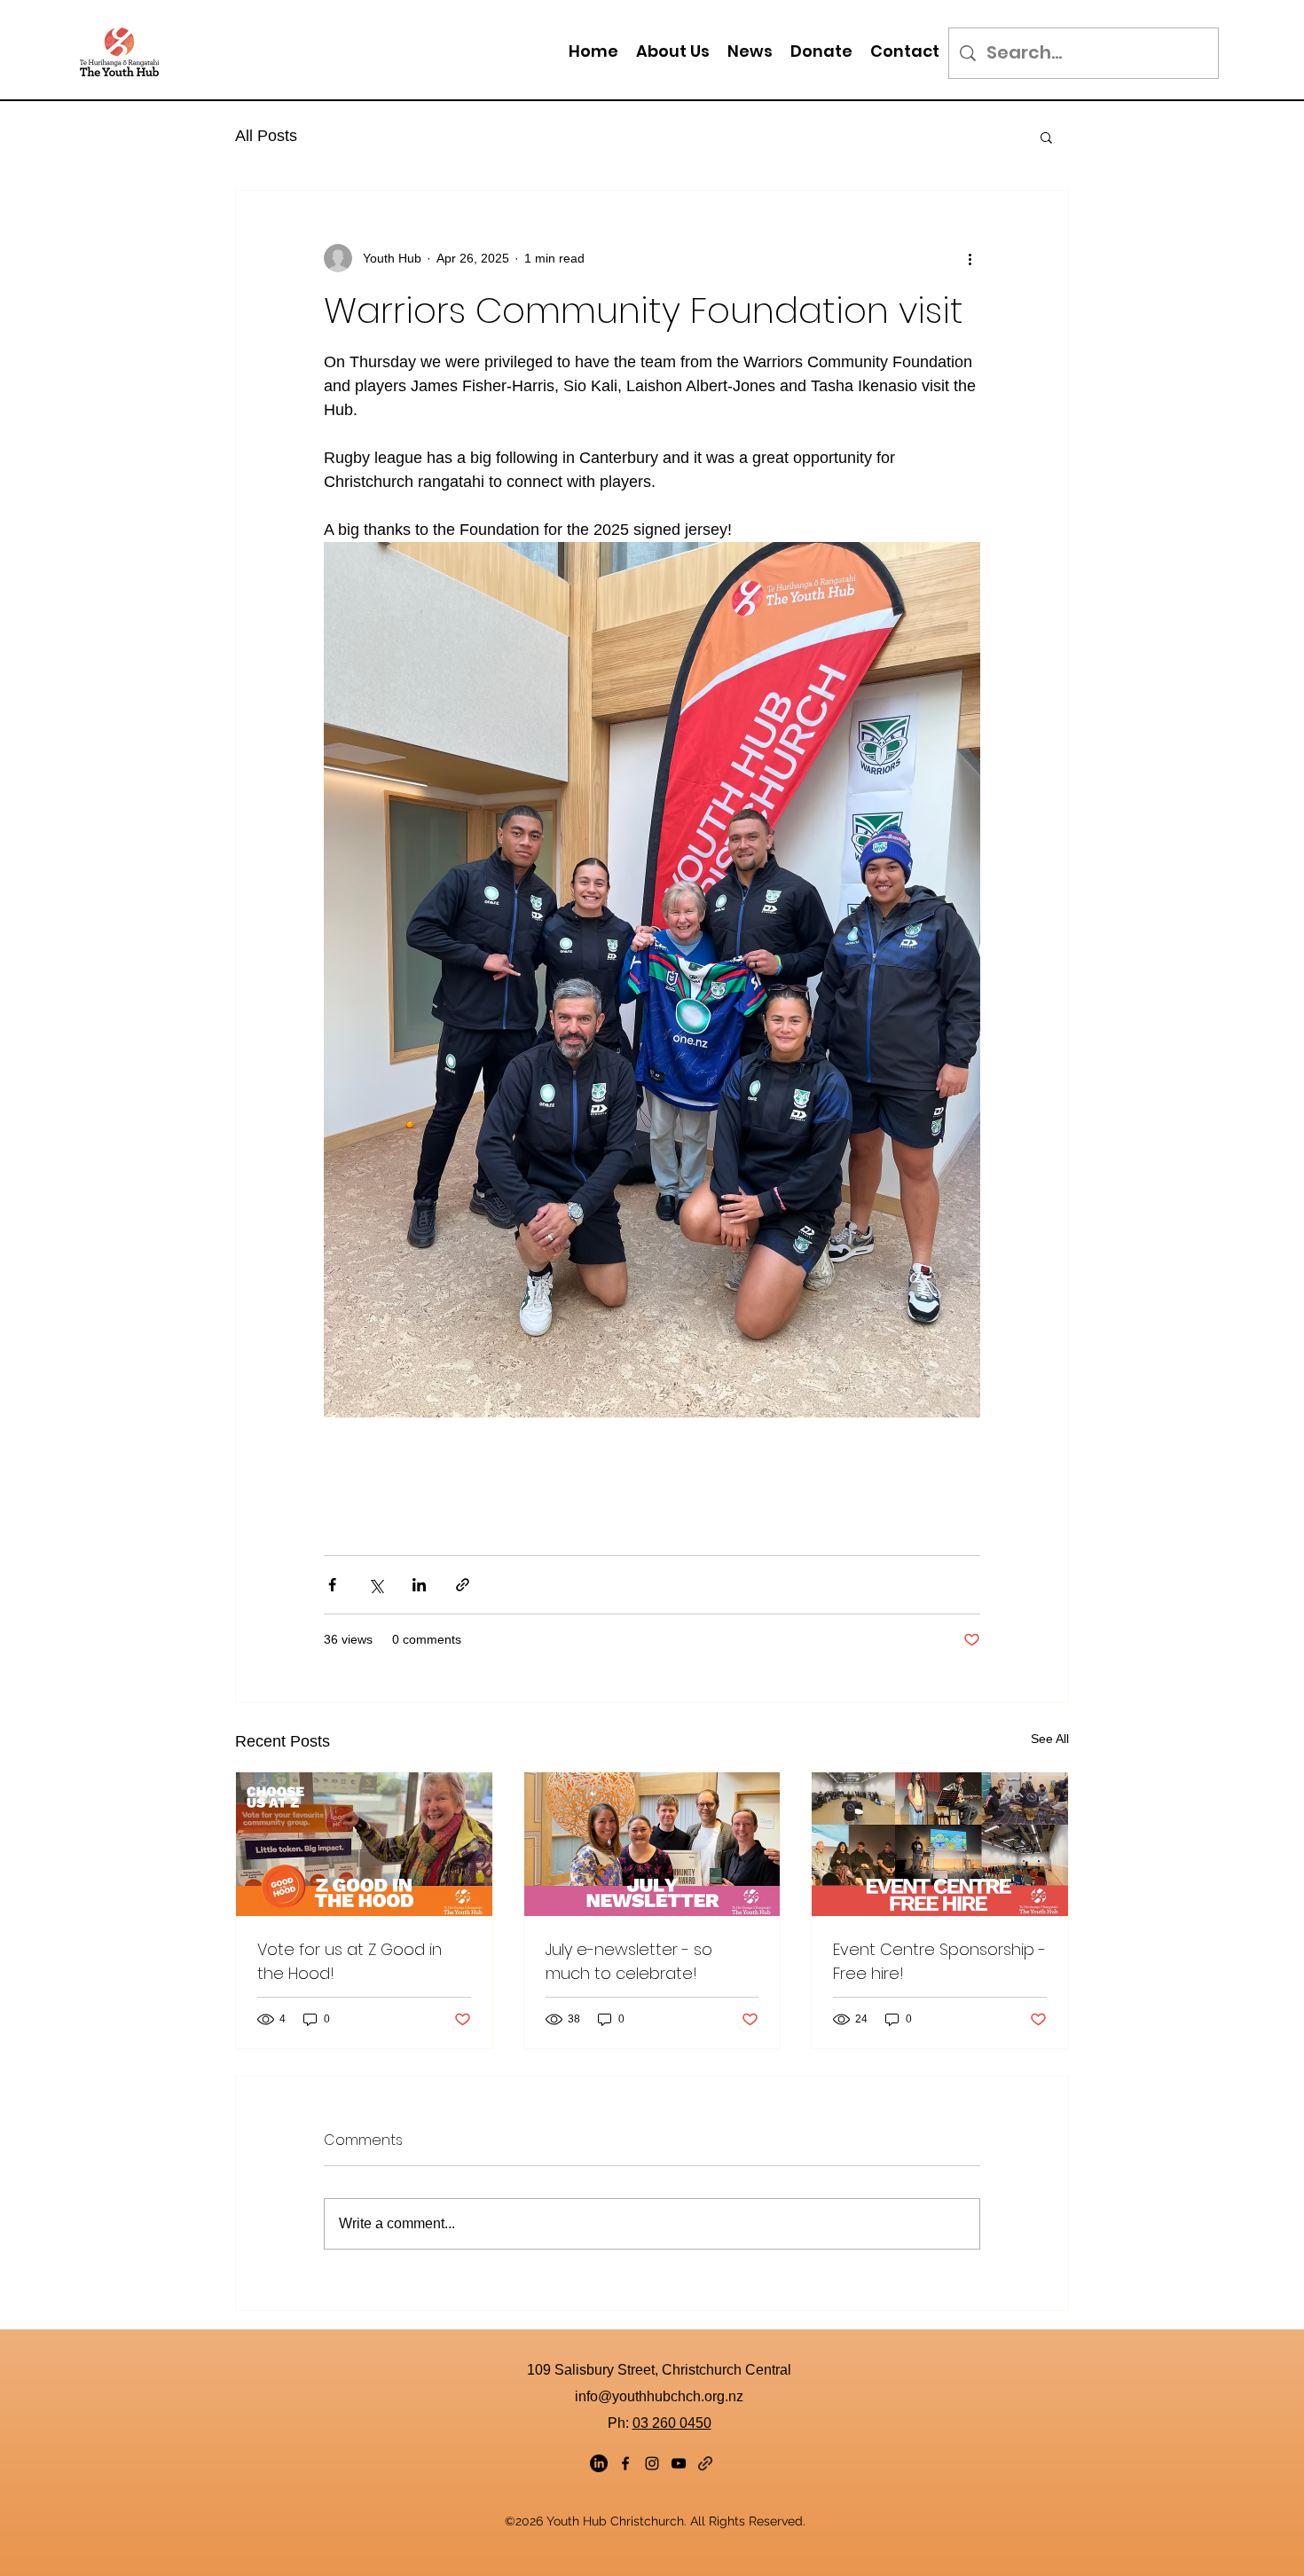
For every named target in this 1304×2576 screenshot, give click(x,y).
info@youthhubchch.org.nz (659, 2396)
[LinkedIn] (599, 2463)
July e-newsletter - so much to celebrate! (629, 1961)
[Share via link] (463, 1585)
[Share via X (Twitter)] (376, 1585)
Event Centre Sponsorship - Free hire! (939, 1961)
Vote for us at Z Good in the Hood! (350, 1961)
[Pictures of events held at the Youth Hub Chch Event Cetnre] (940, 1844)
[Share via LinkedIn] (419, 1585)
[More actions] (970, 258)
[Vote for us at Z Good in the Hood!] (364, 1844)
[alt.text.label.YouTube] (679, 2463)
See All (1050, 1739)
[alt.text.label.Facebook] (625, 2463)
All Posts (266, 136)
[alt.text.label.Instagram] (652, 2463)
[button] (673, 51)
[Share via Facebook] (332, 1585)
